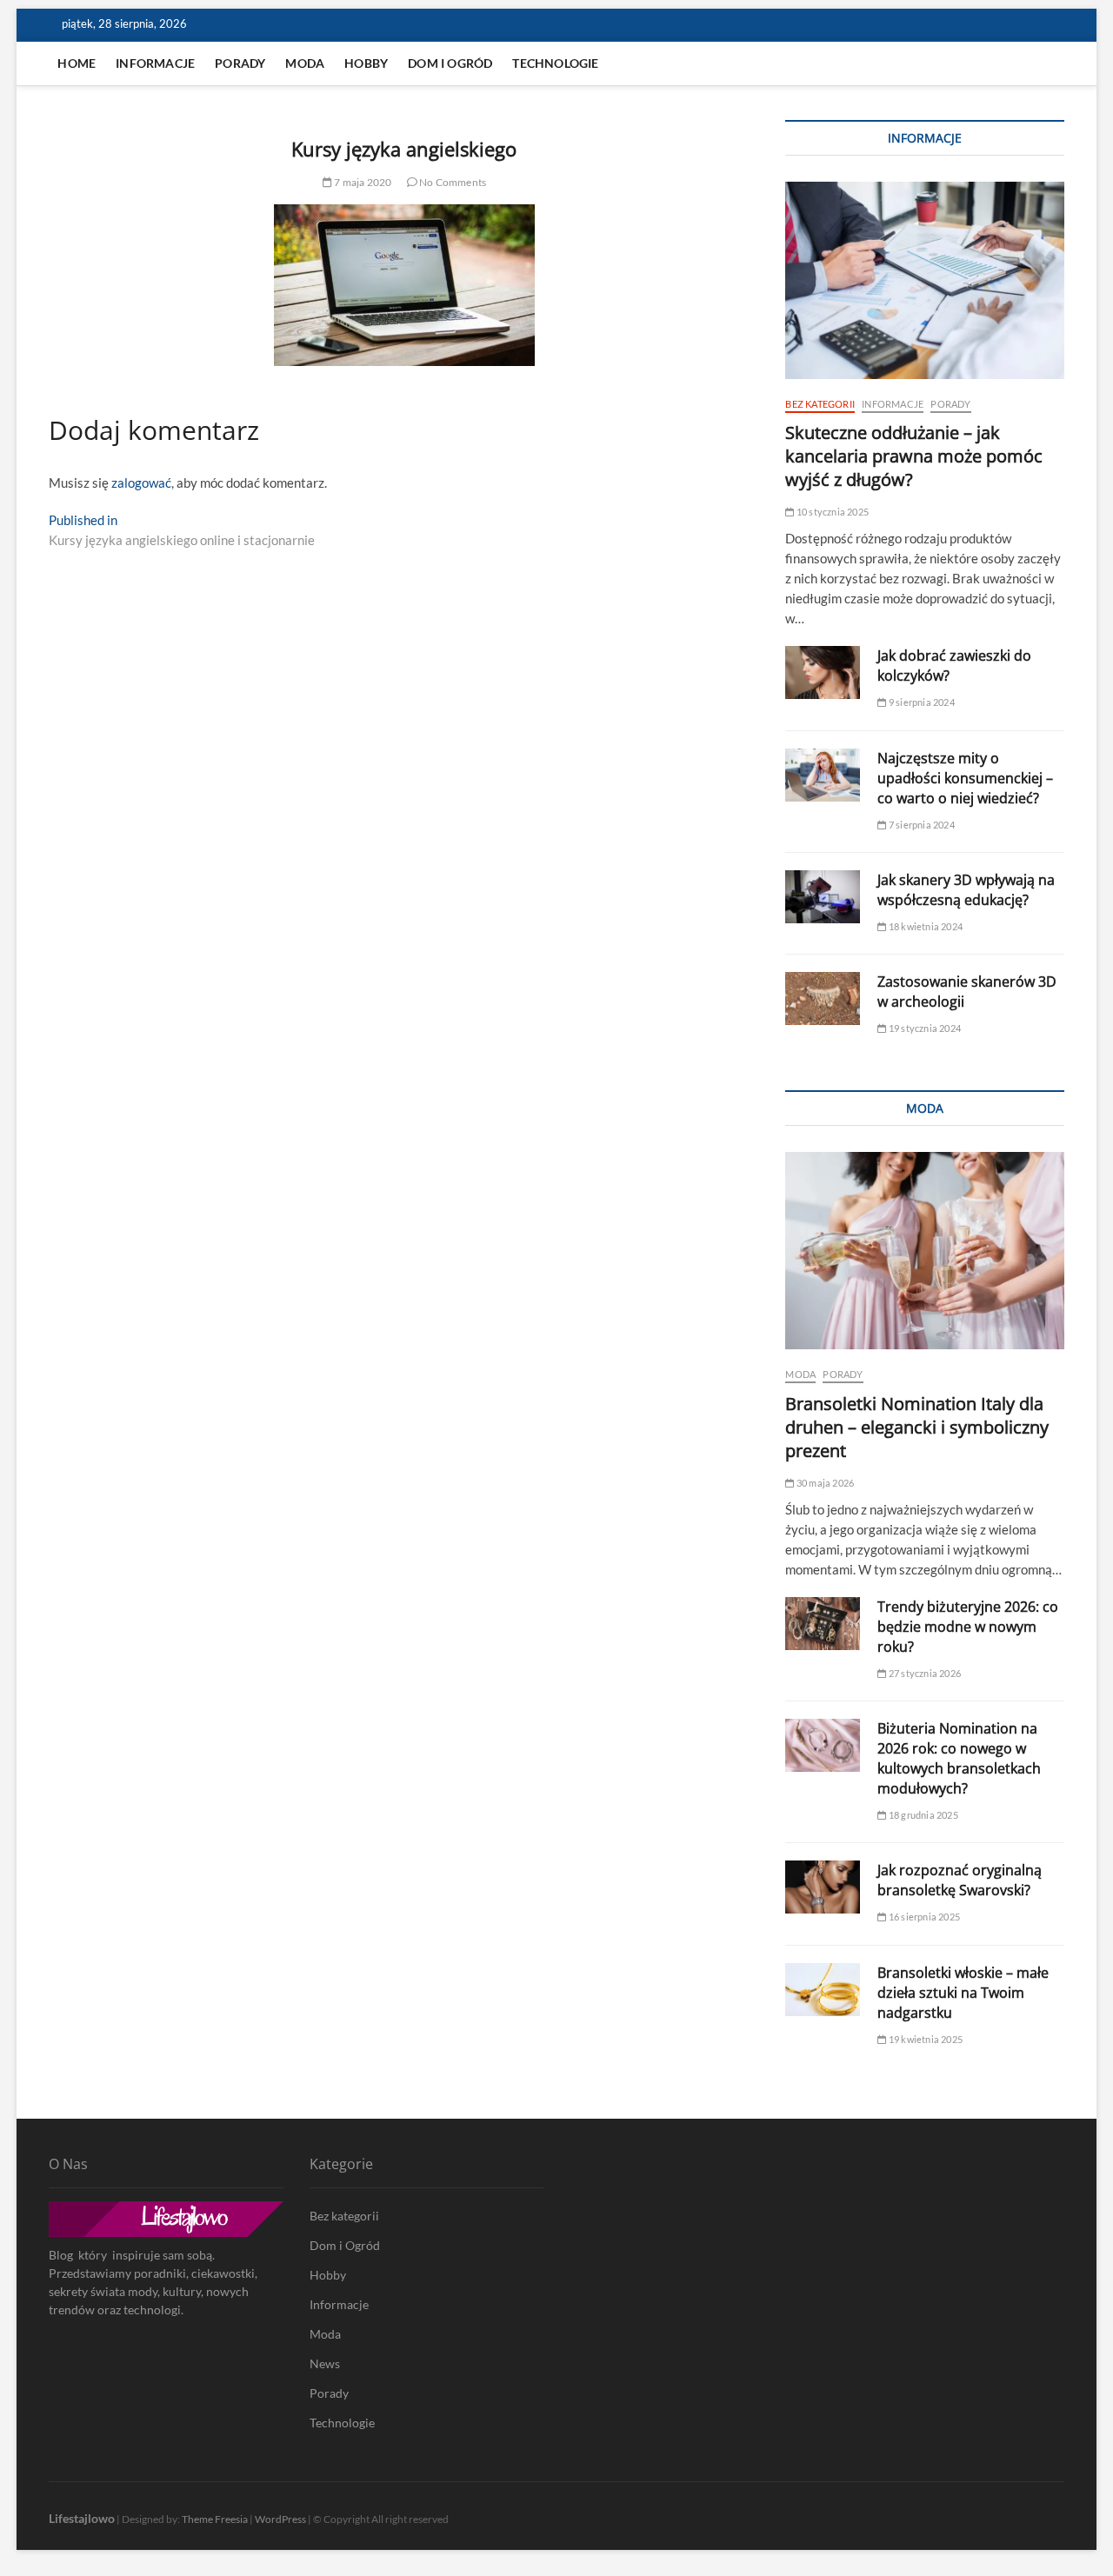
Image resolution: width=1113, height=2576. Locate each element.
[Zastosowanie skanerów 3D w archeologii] (823, 998)
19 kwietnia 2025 (925, 2039)
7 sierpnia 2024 (920, 825)
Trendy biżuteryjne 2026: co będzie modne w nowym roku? (968, 1627)
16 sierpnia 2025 (923, 1917)
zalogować (141, 483)
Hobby (366, 63)
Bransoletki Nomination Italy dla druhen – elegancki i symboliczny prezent (917, 1427)
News (325, 2363)
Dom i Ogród (450, 63)
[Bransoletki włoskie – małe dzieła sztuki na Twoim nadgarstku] (823, 1990)
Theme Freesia (215, 2519)
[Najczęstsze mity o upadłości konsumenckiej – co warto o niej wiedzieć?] (823, 775)
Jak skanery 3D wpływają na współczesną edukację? (966, 890)
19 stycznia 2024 (924, 1028)
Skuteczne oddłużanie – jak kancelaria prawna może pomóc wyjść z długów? (914, 456)
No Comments (452, 182)
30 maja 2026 (824, 1483)
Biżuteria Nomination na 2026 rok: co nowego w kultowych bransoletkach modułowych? (959, 1758)
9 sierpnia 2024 (920, 702)
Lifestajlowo (82, 2518)
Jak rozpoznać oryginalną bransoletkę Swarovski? (960, 1880)
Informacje (155, 63)
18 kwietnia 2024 (925, 926)
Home (77, 63)
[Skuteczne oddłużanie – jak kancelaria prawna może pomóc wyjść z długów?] (924, 280)
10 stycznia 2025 (832, 512)
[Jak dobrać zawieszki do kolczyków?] (823, 672)
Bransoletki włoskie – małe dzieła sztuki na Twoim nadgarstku (963, 1993)
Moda (305, 63)
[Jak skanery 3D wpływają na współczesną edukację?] (823, 897)
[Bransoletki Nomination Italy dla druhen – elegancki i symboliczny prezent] (924, 1251)
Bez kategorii (820, 404)
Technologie (555, 63)
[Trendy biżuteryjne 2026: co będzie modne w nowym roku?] (823, 1624)
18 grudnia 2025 (922, 1815)
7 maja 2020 (362, 182)
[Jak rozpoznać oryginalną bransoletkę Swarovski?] (823, 1887)
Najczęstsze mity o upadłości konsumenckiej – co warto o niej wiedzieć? (965, 778)
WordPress (280, 2519)
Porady (240, 63)
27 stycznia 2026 (924, 1673)
